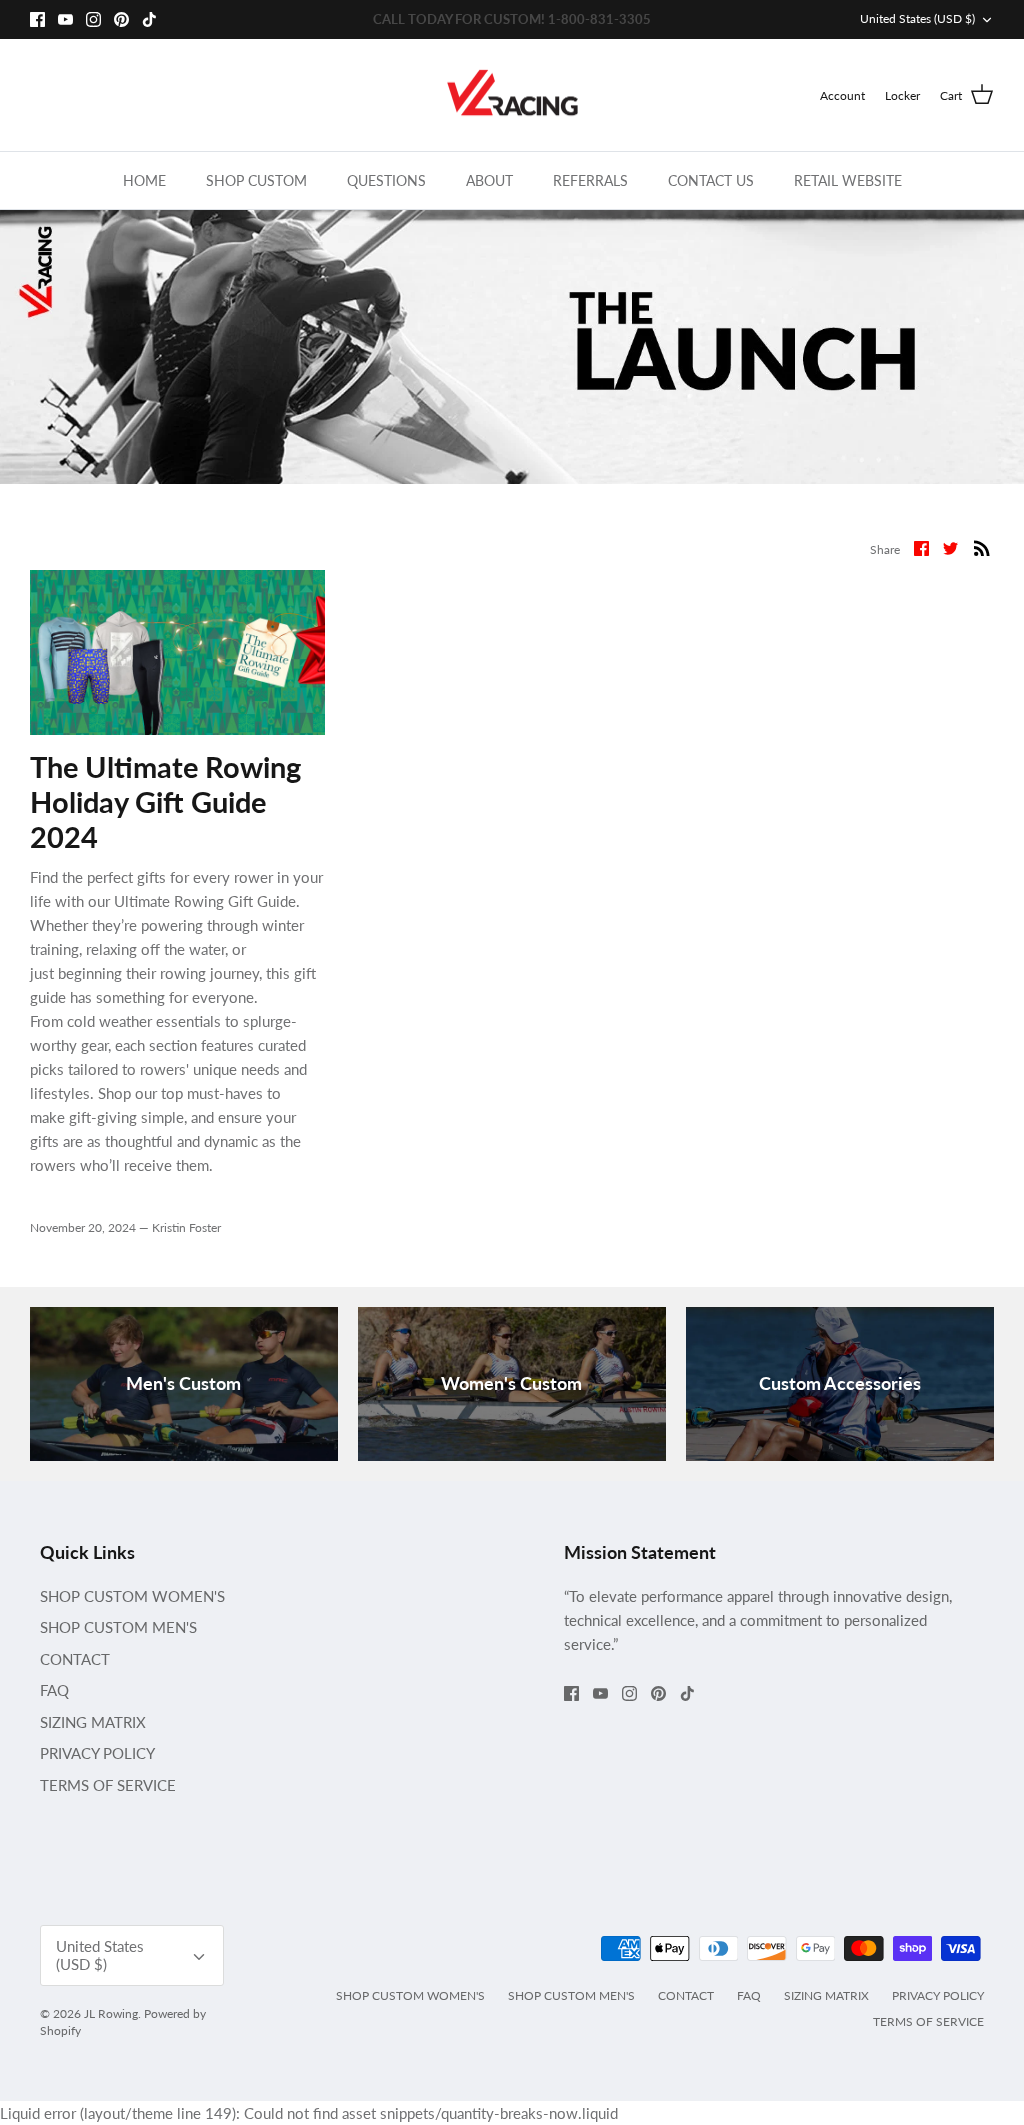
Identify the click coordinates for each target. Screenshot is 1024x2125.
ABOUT (489, 180)
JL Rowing (111, 2013)
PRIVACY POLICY (97, 1753)
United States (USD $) (917, 18)
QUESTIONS (386, 180)
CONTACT (75, 1659)
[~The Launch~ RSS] (982, 547)
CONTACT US (711, 180)
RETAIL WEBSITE (848, 180)
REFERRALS (590, 180)
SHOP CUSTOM (256, 180)
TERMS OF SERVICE (108, 1785)
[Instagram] (93, 19)
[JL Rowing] (512, 95)
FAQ (54, 1690)
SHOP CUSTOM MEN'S (118, 1627)
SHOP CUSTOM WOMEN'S (132, 1596)
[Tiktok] (149, 19)
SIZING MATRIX (93, 1722)
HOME (144, 180)
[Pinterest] (121, 19)
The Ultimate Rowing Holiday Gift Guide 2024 (165, 801)
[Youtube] (65, 19)
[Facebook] (37, 19)
